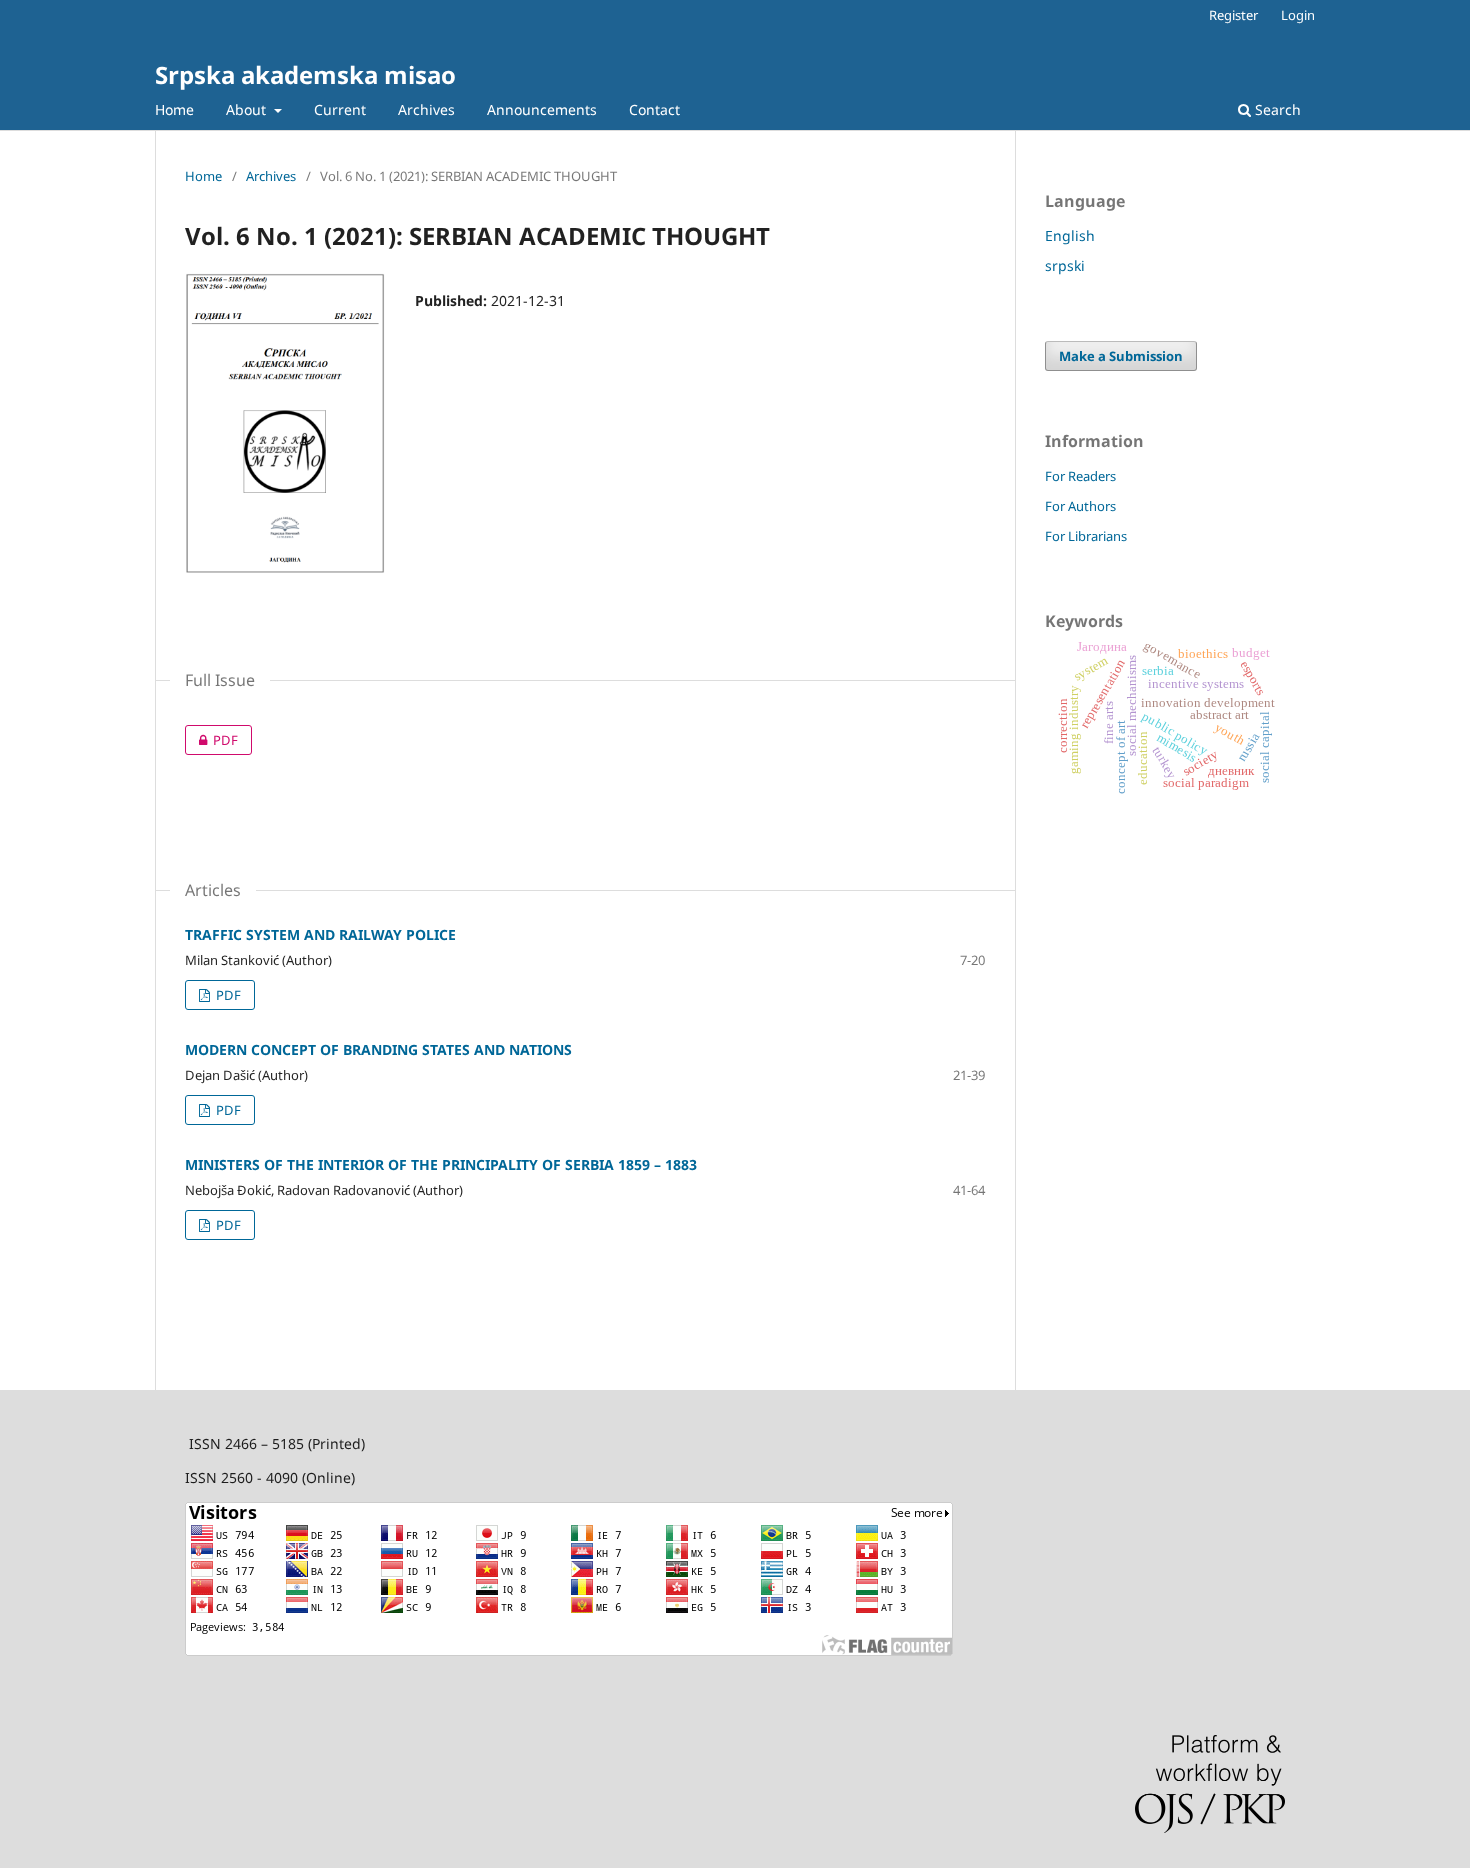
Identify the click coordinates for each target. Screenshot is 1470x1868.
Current (340, 109)
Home (174, 109)
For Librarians (1086, 536)
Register (1233, 15)
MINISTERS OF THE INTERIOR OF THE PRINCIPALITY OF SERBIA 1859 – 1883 (441, 1164)
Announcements (542, 109)
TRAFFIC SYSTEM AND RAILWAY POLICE (320, 934)
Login (1298, 15)
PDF (211, 740)
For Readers (1080, 476)
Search (1276, 109)
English (1070, 235)
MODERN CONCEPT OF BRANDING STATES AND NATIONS (378, 1049)
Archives (426, 109)
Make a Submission (1121, 356)
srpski (1065, 265)
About (248, 109)
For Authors (1080, 506)
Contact (654, 109)
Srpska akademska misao (305, 74)
